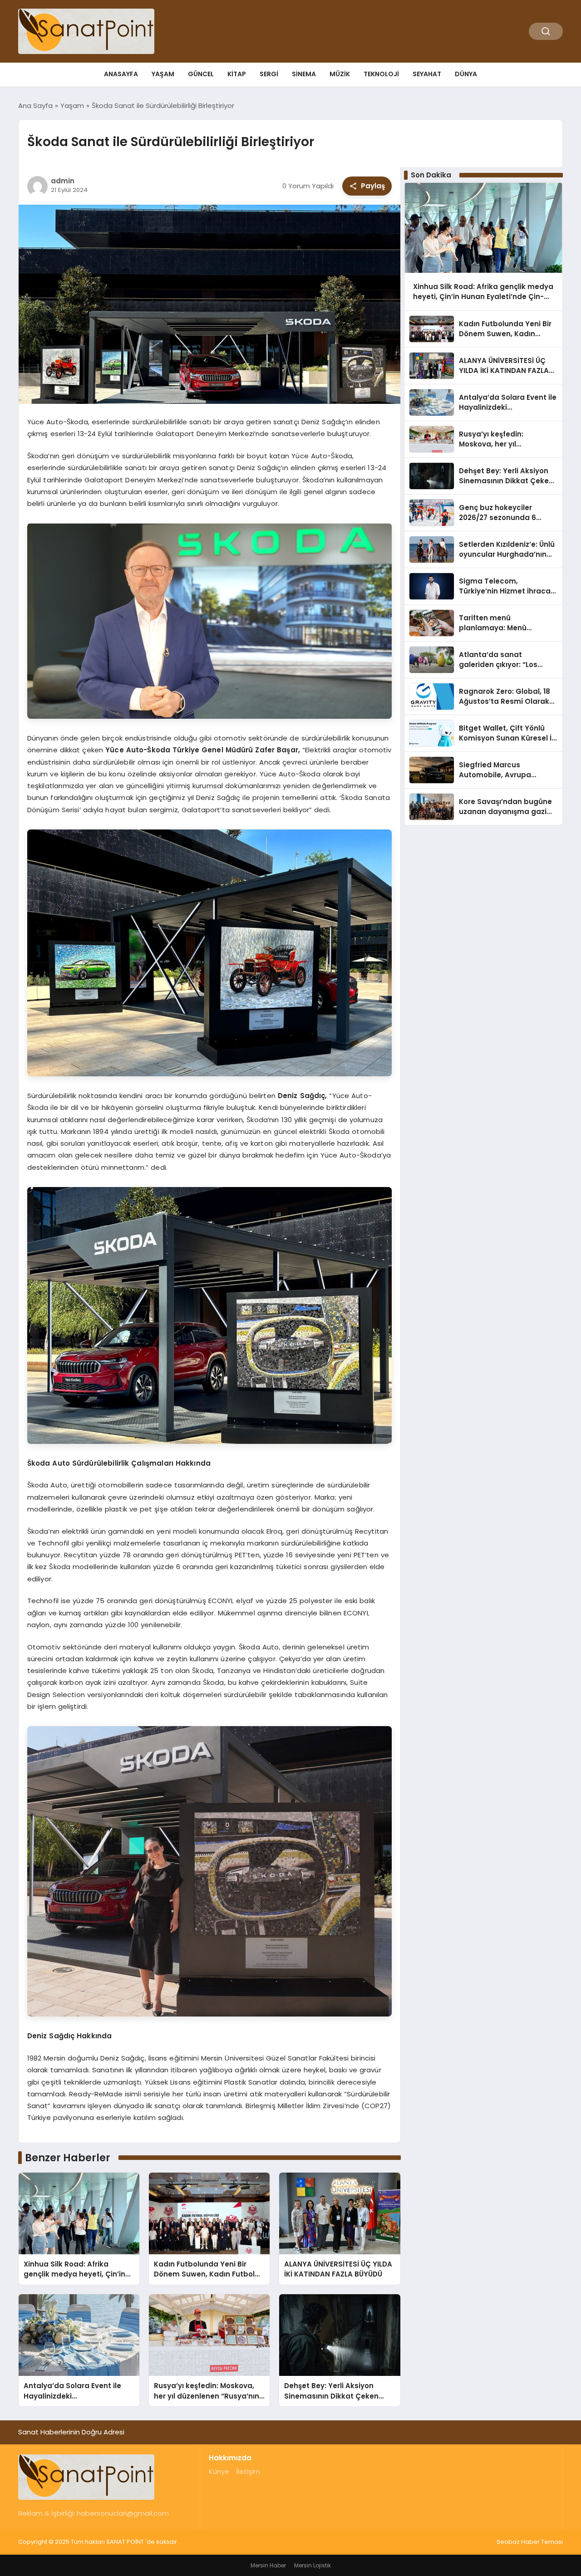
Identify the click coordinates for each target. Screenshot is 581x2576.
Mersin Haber (268, 2565)
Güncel (201, 74)
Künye (219, 2471)
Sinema (304, 74)
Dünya (466, 74)
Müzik (340, 74)
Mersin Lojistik (313, 2565)
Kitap (237, 74)
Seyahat (427, 74)
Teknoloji (381, 74)
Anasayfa (121, 74)
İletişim (248, 2471)
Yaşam (163, 74)
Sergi (269, 74)
